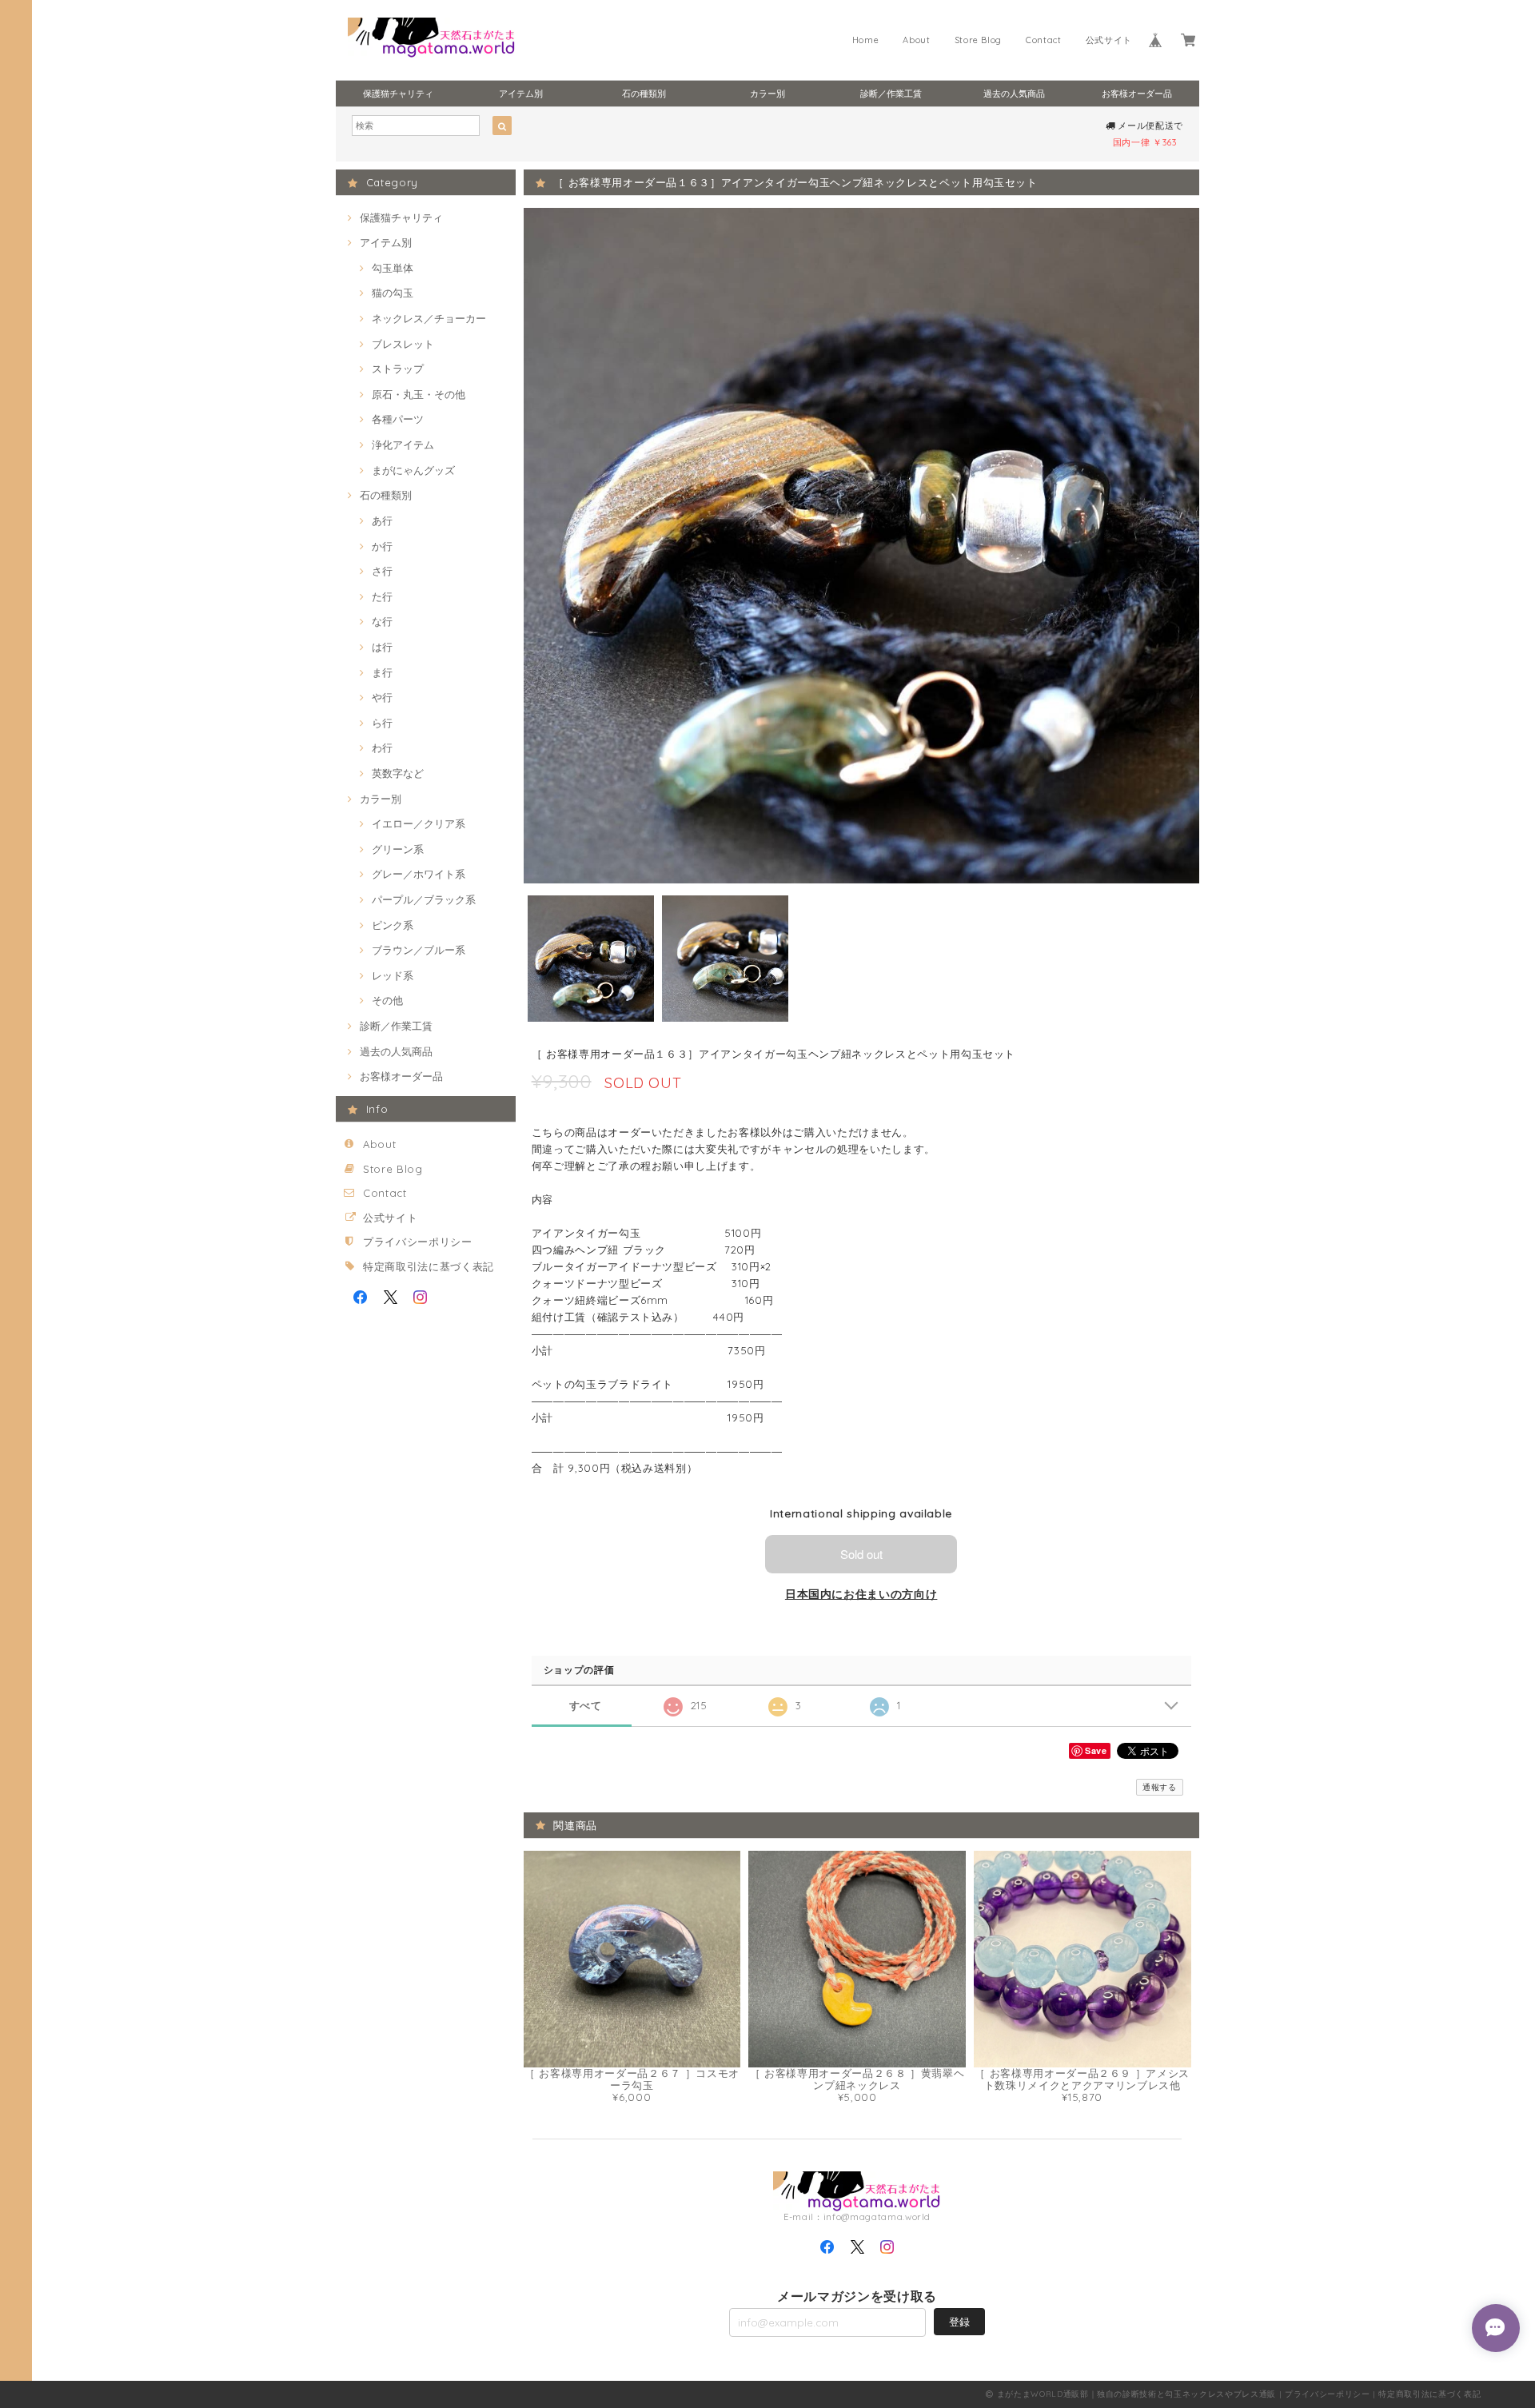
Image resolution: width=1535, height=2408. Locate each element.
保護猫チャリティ (398, 94)
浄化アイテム (403, 445)
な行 (382, 621)
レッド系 (393, 975)
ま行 (382, 672)
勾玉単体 (393, 268)
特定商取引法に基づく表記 (429, 1266)
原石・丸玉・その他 (419, 394)
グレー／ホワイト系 (419, 874)
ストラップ (398, 369)
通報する (1160, 1787)
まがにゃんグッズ (413, 470)
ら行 (382, 723)
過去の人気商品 (1014, 94)
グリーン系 (398, 849)
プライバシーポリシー (418, 1242)
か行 (382, 546)
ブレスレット (403, 344)
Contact (1044, 40)
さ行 (382, 571)
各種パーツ (398, 419)
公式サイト (1109, 40)
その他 (387, 1000)
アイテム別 (521, 94)
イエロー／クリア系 (419, 823)
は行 (382, 647)
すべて (586, 1706)
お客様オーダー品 (1137, 94)
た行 (382, 596)
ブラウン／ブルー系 (419, 950)
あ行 (382, 520)
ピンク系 (393, 925)
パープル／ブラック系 (424, 899)
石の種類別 (644, 94)
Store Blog (979, 40)
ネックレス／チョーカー (429, 318)
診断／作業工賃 (891, 94)
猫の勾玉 (393, 293)
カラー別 (767, 94)
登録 (959, 2322)
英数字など (398, 773)
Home (866, 40)
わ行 (382, 748)
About (916, 40)
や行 (382, 697)
